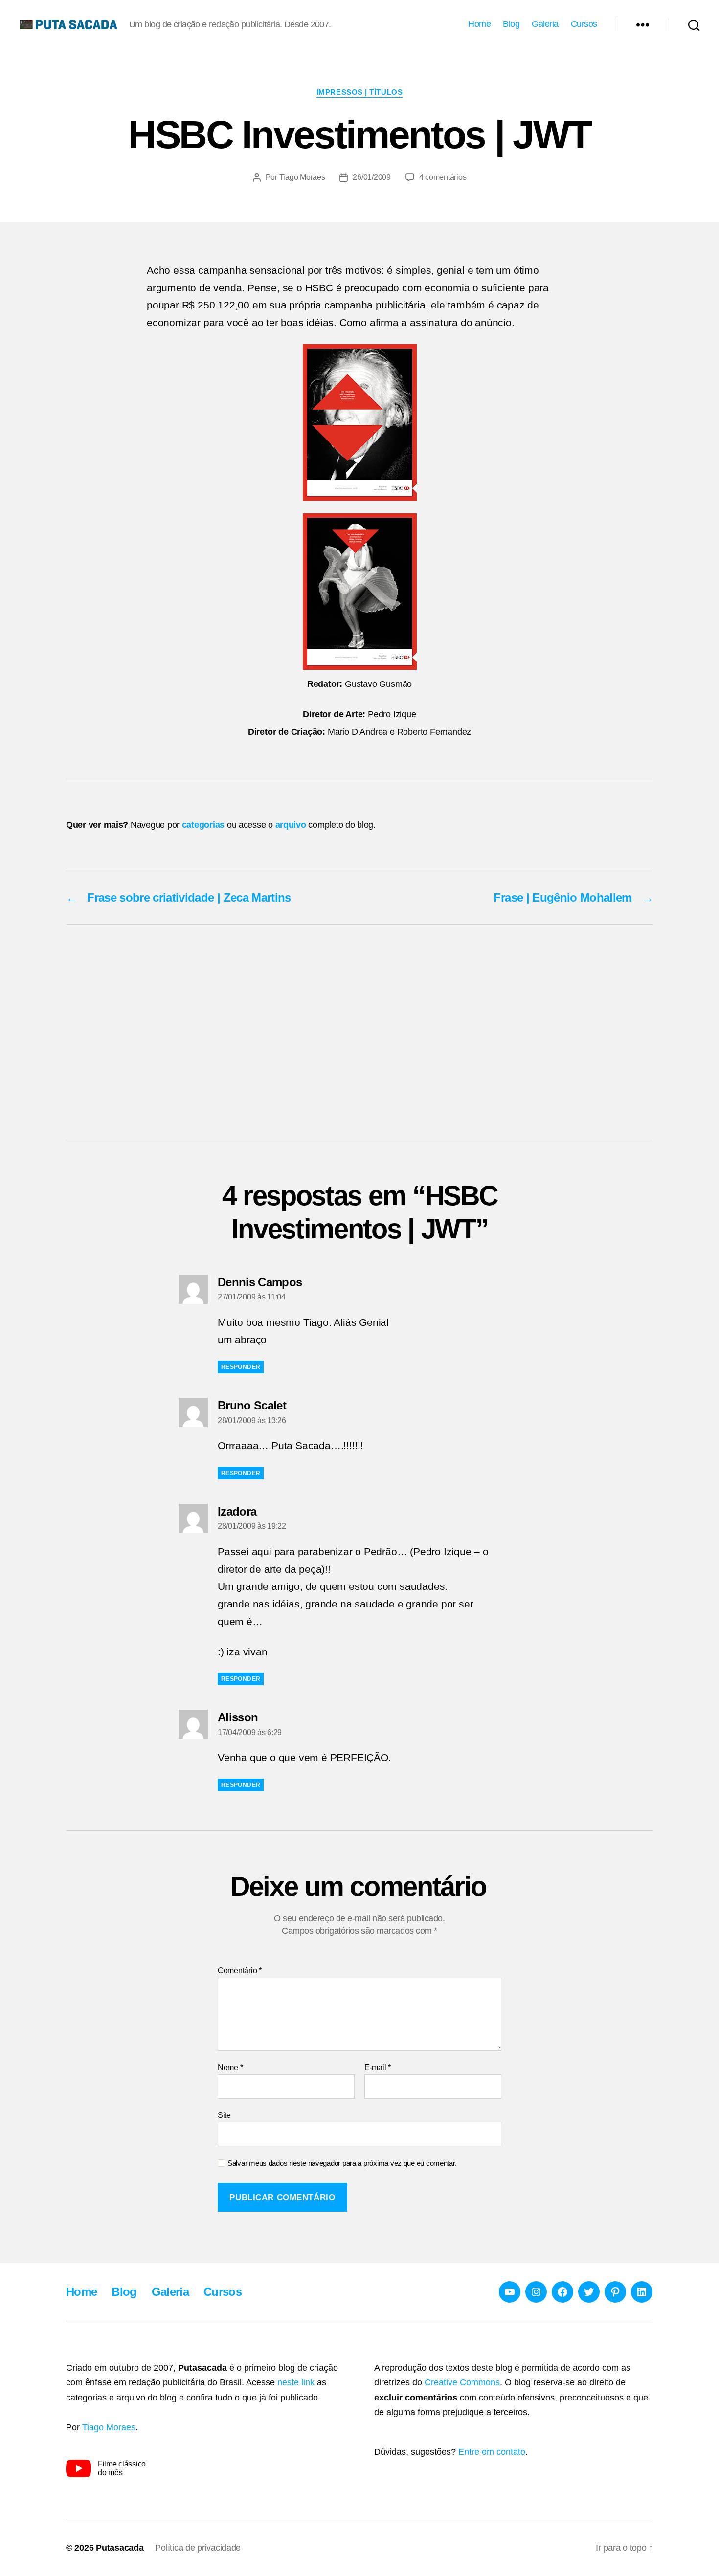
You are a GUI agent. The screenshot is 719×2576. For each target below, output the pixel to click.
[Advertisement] (359, 1032)
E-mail (378, 2067)
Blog (511, 24)
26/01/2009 (371, 177)
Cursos (584, 24)
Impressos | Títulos (359, 92)
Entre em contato (492, 2452)
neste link (296, 2382)
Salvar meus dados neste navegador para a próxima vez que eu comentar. (342, 2163)
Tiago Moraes (302, 177)
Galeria (545, 24)
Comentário (240, 1971)
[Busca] (694, 24)
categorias (203, 825)
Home (479, 24)
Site (224, 2115)
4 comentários (443, 177)
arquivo (291, 825)
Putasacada (120, 2548)
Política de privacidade (198, 2548)
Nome (230, 2067)
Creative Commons (462, 2382)
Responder (241, 1367)
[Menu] (643, 24)
